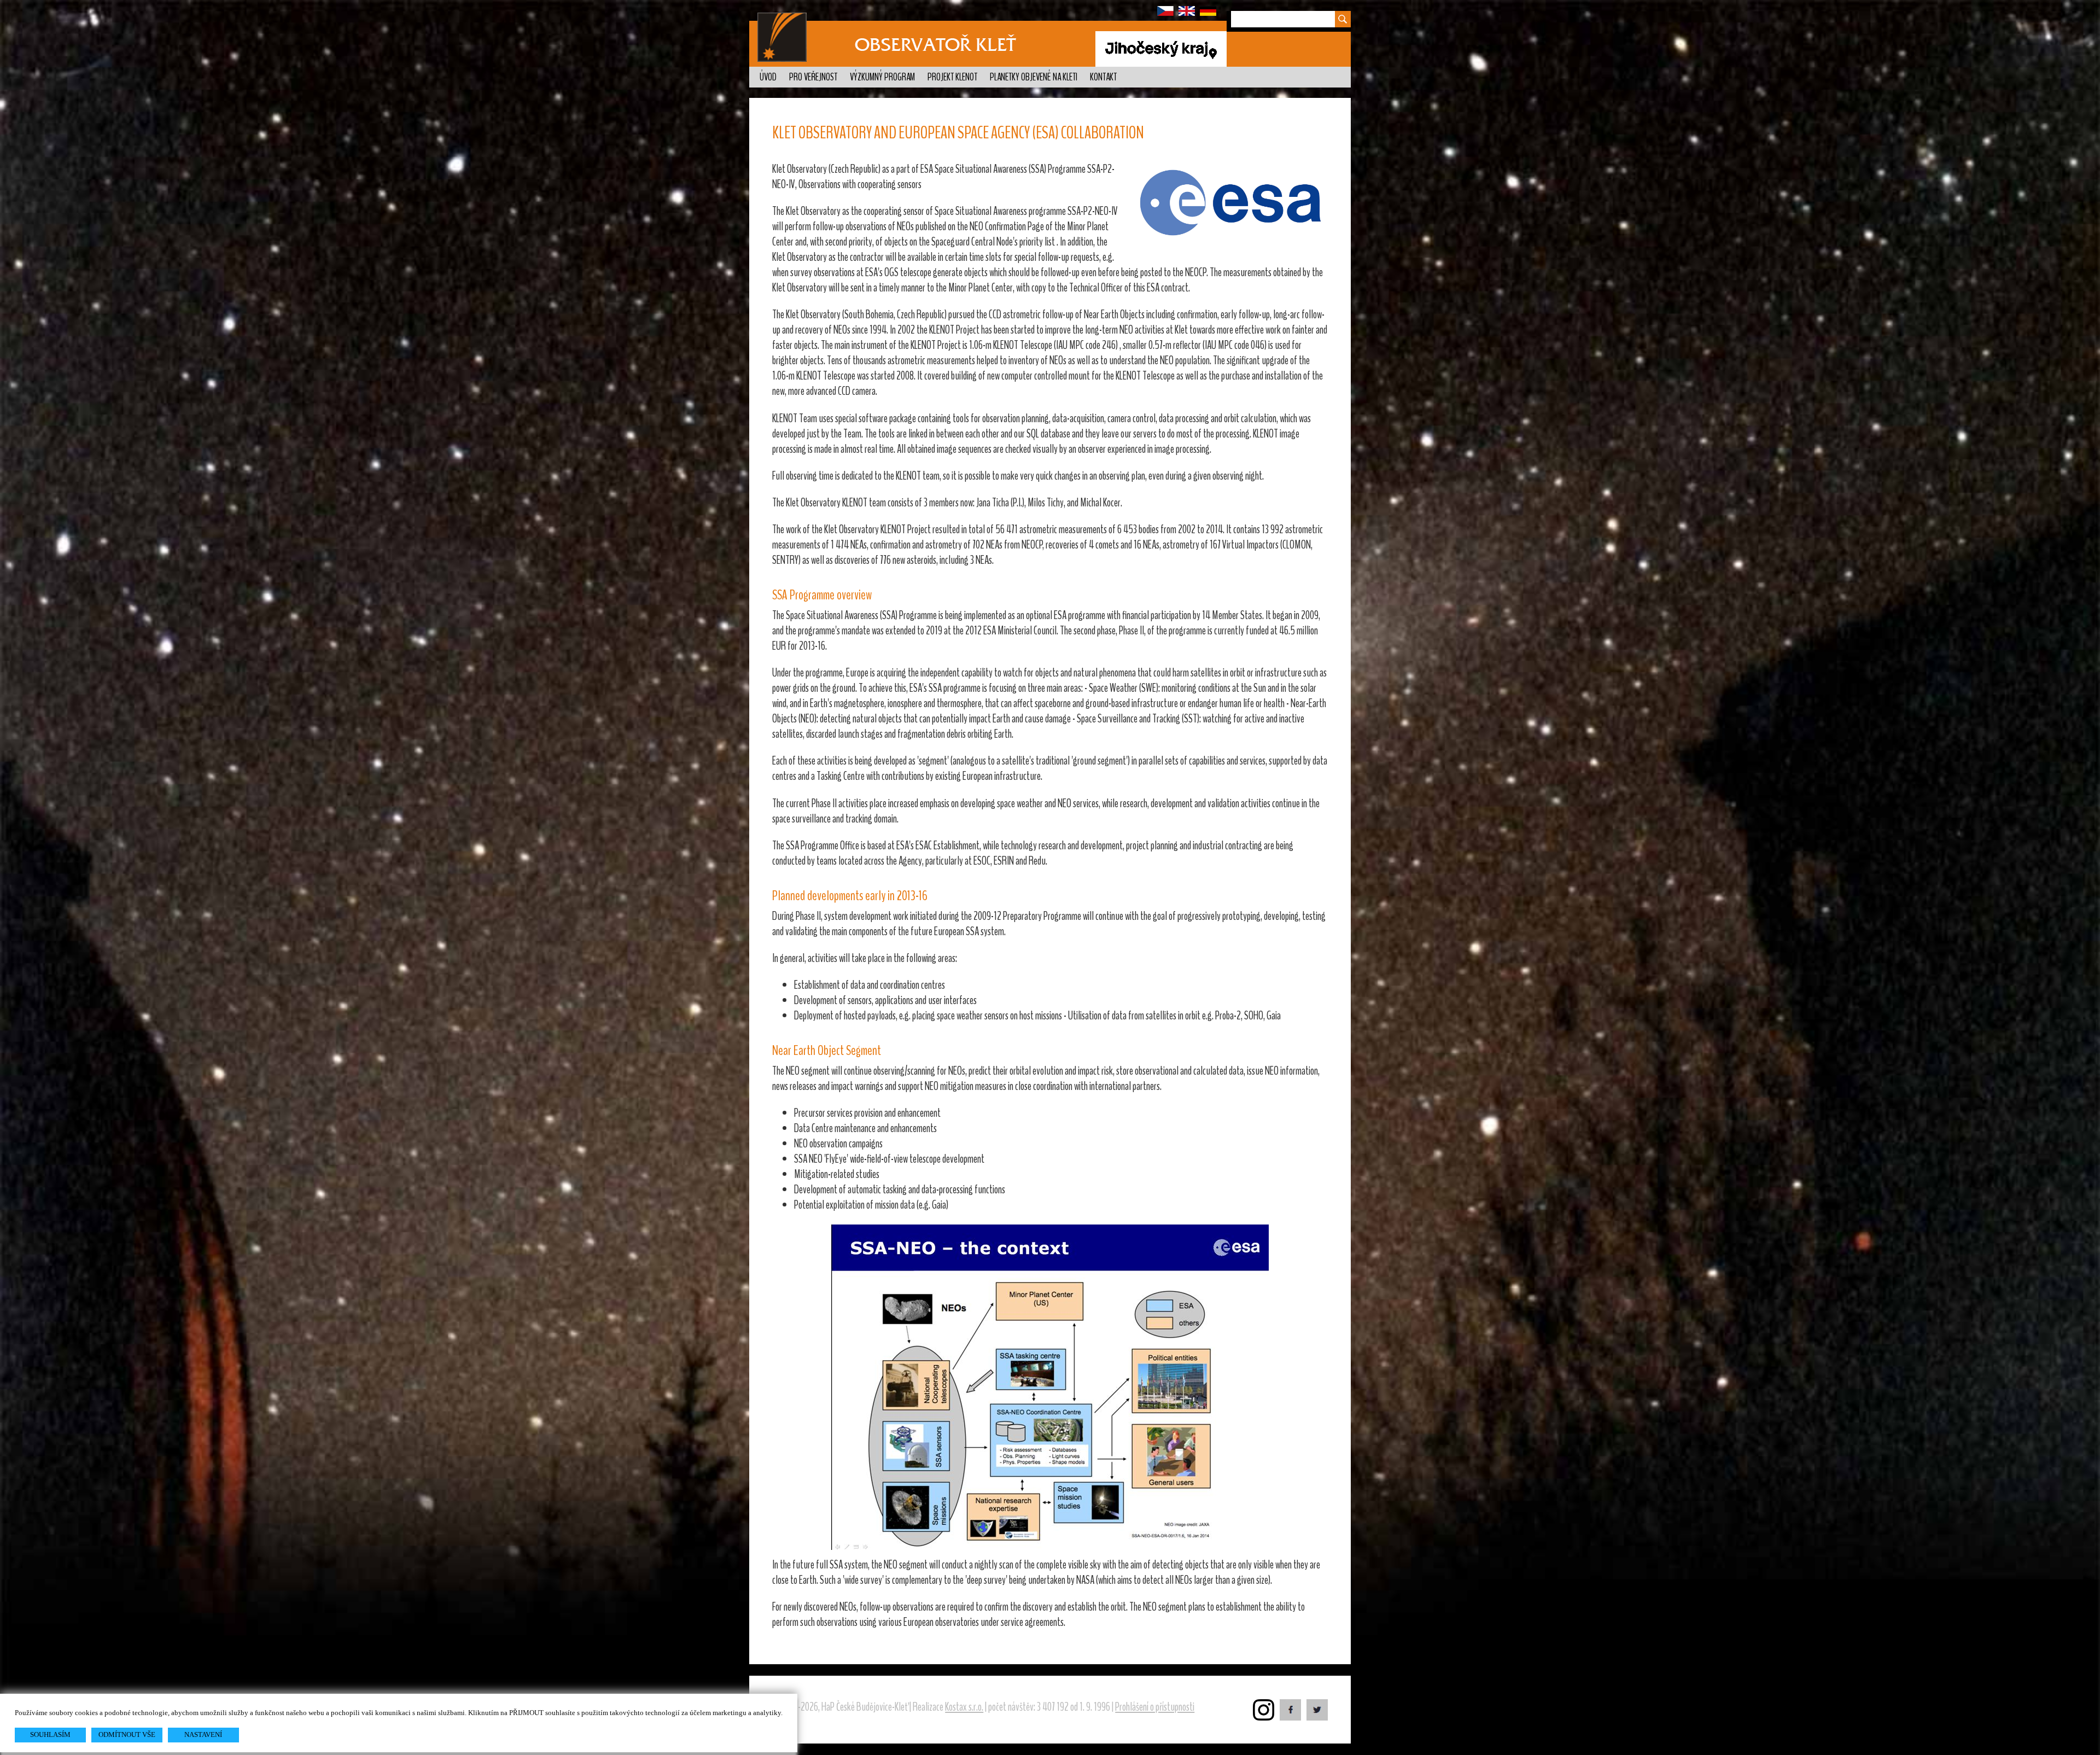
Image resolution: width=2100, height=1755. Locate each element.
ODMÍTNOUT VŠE (127, 1734)
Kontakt (1103, 77)
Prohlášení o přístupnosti (1155, 1707)
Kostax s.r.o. (964, 1707)
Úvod (768, 77)
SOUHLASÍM (50, 1734)
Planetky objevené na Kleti (1034, 77)
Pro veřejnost (813, 77)
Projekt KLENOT (952, 77)
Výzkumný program (882, 77)
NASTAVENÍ (203, 1734)
